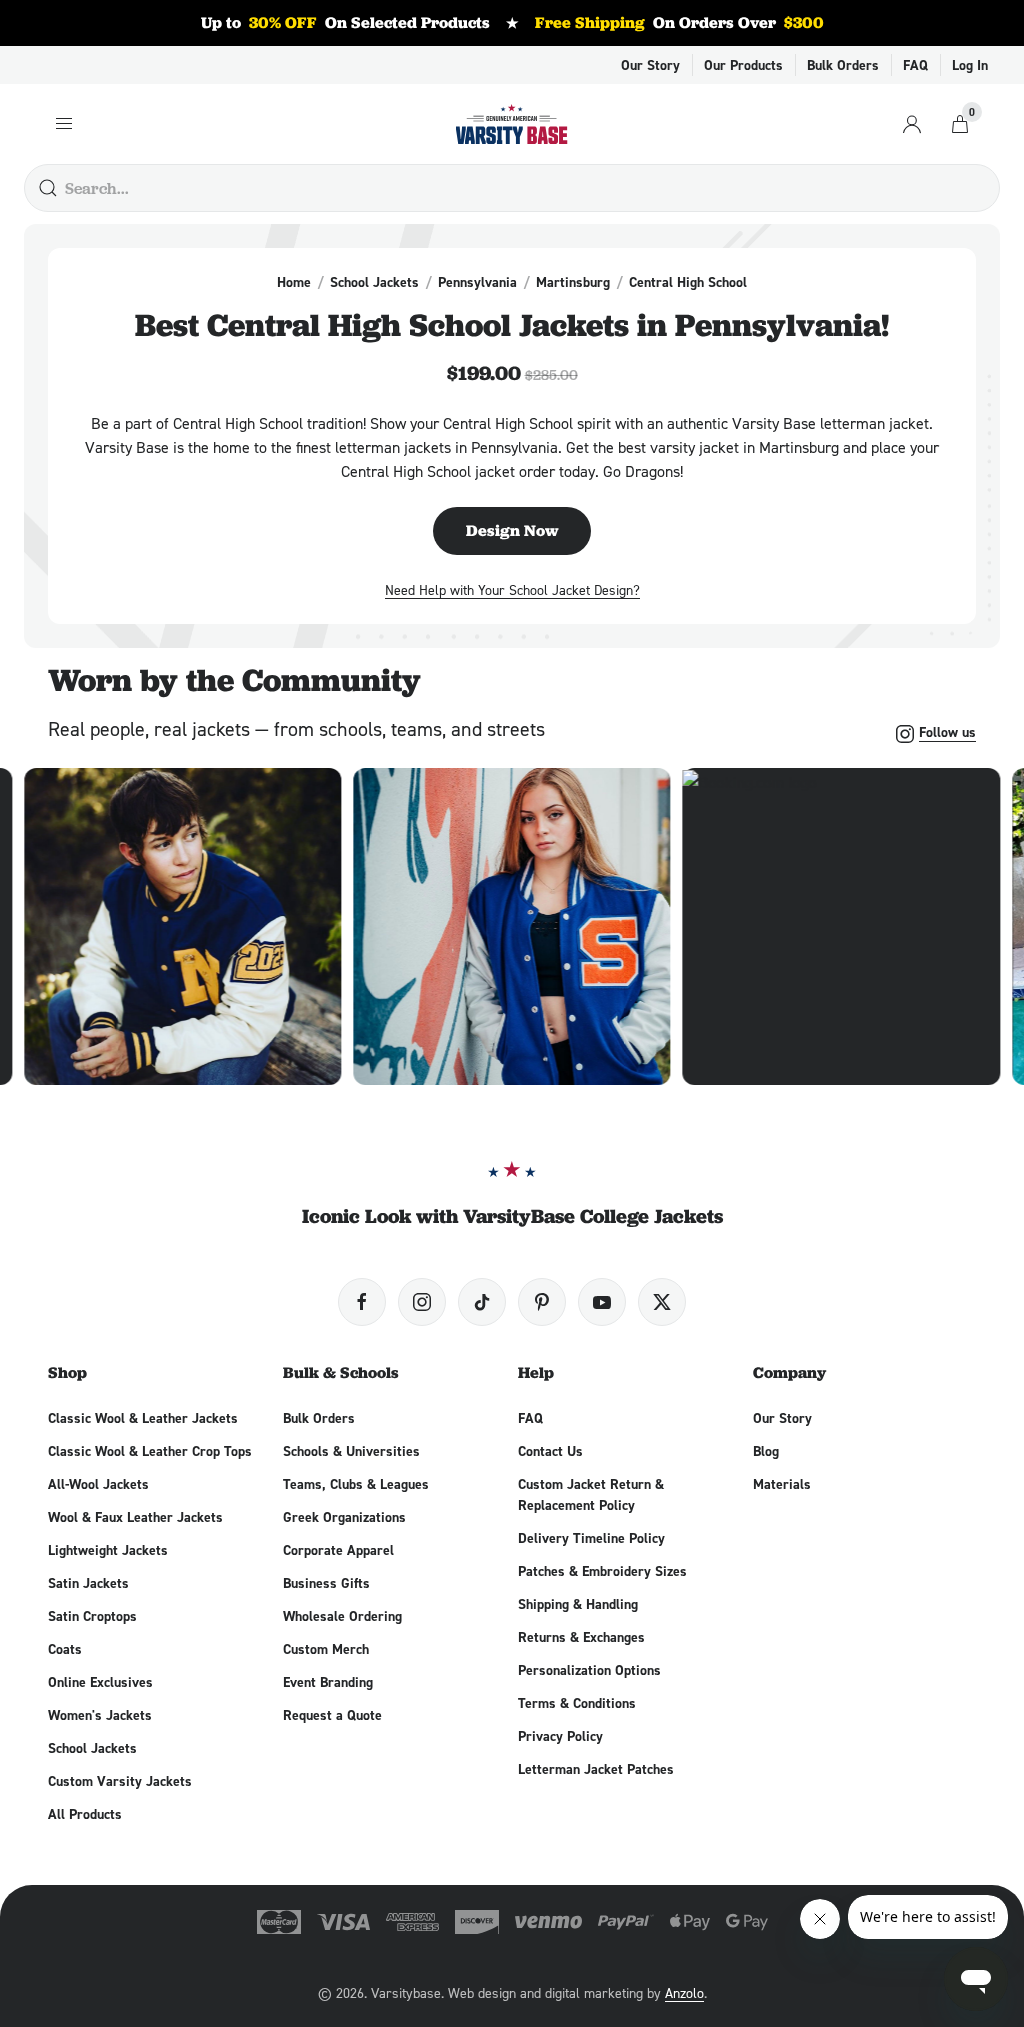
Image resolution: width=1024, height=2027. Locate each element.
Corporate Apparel (338, 1550)
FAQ (915, 65)
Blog (766, 1451)
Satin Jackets (88, 1583)
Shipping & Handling (578, 1604)
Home (294, 282)
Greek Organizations (344, 1517)
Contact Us (550, 1451)
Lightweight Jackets (108, 1550)
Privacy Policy (560, 1736)
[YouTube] (602, 1302)
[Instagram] (422, 1302)
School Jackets (374, 282)
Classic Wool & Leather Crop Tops (150, 1451)
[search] (48, 188)
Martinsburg (573, 282)
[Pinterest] (542, 1302)
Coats (65, 1649)
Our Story (650, 65)
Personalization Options (589, 1670)
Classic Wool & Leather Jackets (143, 1418)
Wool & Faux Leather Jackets (135, 1517)
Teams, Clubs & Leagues (356, 1484)
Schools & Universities (351, 1451)
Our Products (743, 65)
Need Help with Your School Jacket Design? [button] (512, 589)
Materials (782, 1484)
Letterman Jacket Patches (596, 1769)
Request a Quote (332, 1715)
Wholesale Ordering (342, 1616)
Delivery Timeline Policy (591, 1538)
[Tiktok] (482, 1302)
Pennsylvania (477, 282)
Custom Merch (326, 1649)
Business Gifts (326, 1583)
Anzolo (684, 1992)
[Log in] (912, 124)
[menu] (64, 124)
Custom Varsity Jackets (120, 1781)
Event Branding (328, 1682)
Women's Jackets (100, 1715)
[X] (662, 1302)
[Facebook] (362, 1302)
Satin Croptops (92, 1616)
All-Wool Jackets (98, 1484)
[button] (182, 926)
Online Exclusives (100, 1682)
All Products (85, 1814)
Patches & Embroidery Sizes (602, 1571)
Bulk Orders (843, 65)
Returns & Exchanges (581, 1637)
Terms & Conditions (577, 1703)
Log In (970, 65)
